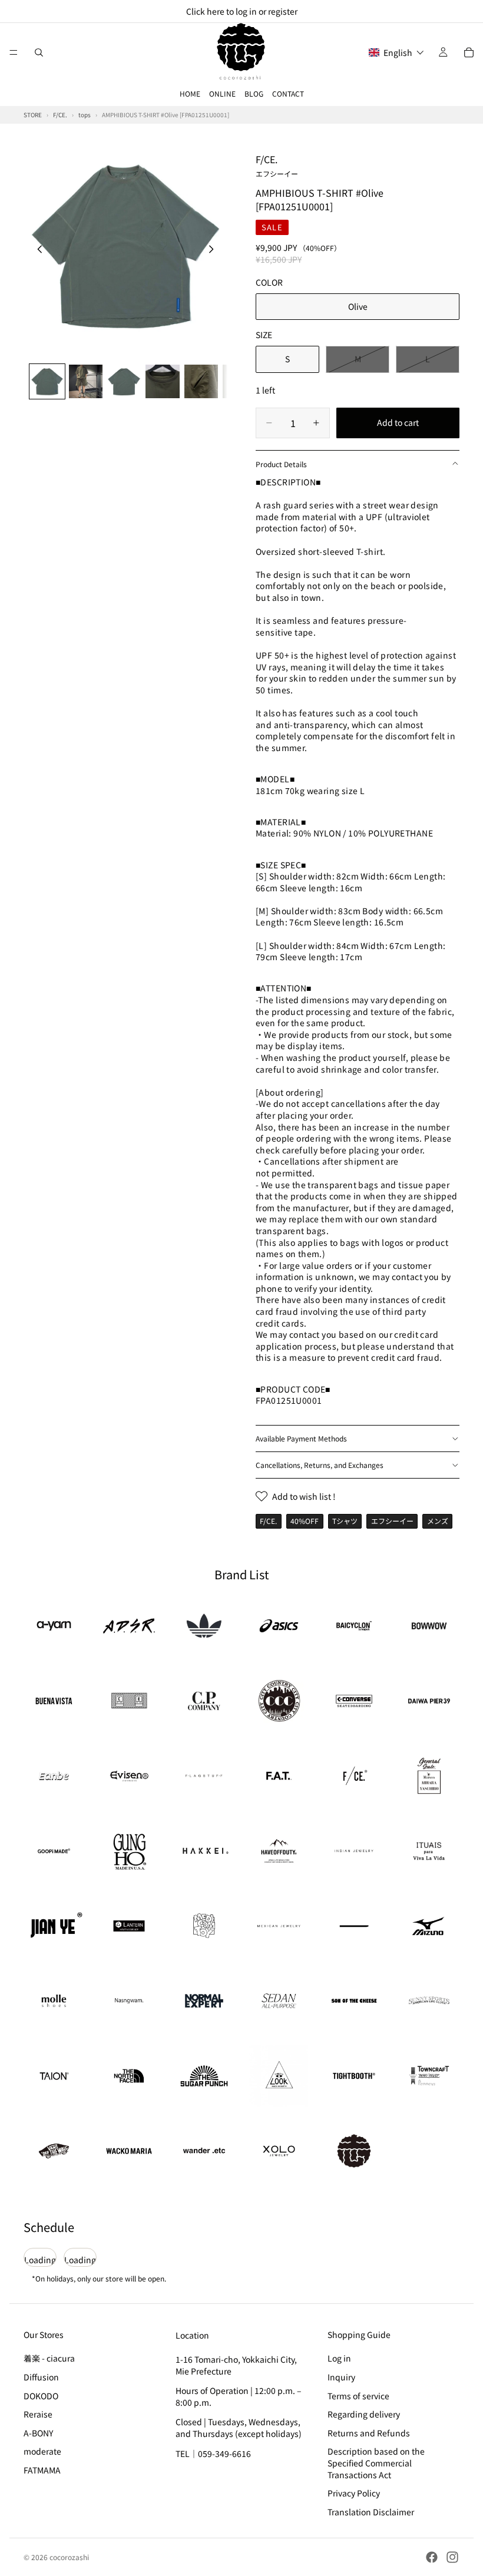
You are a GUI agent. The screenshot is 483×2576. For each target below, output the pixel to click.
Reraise (38, 2414)
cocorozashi (69, 2557)
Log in (339, 2359)
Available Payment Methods (301, 1438)
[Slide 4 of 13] (162, 381)
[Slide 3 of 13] (124, 381)
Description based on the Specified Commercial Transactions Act (376, 2463)
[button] (396, 52)
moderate (42, 2452)
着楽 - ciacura (49, 2359)
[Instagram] (452, 2557)
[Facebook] (432, 2557)
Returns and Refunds (369, 2433)
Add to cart (398, 422)
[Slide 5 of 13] (201, 381)
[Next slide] (214, 250)
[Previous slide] (37, 250)
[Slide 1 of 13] (47, 381)
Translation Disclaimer (371, 2512)
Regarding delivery (364, 2414)
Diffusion (41, 2377)
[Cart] (469, 52)
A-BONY (38, 2433)
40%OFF (305, 1521)
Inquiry (341, 2377)
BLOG (254, 93)
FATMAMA (42, 2470)
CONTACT (288, 93)
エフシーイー (392, 1521)
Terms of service (358, 2396)
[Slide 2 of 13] (86, 381)
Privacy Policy (354, 2493)
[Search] (39, 52)
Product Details (281, 464)
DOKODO (41, 2396)
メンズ (438, 1521)
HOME (190, 93)
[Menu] (14, 52)
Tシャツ (345, 1521)
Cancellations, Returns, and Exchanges (320, 1465)
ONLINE (222, 93)
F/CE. (277, 165)
